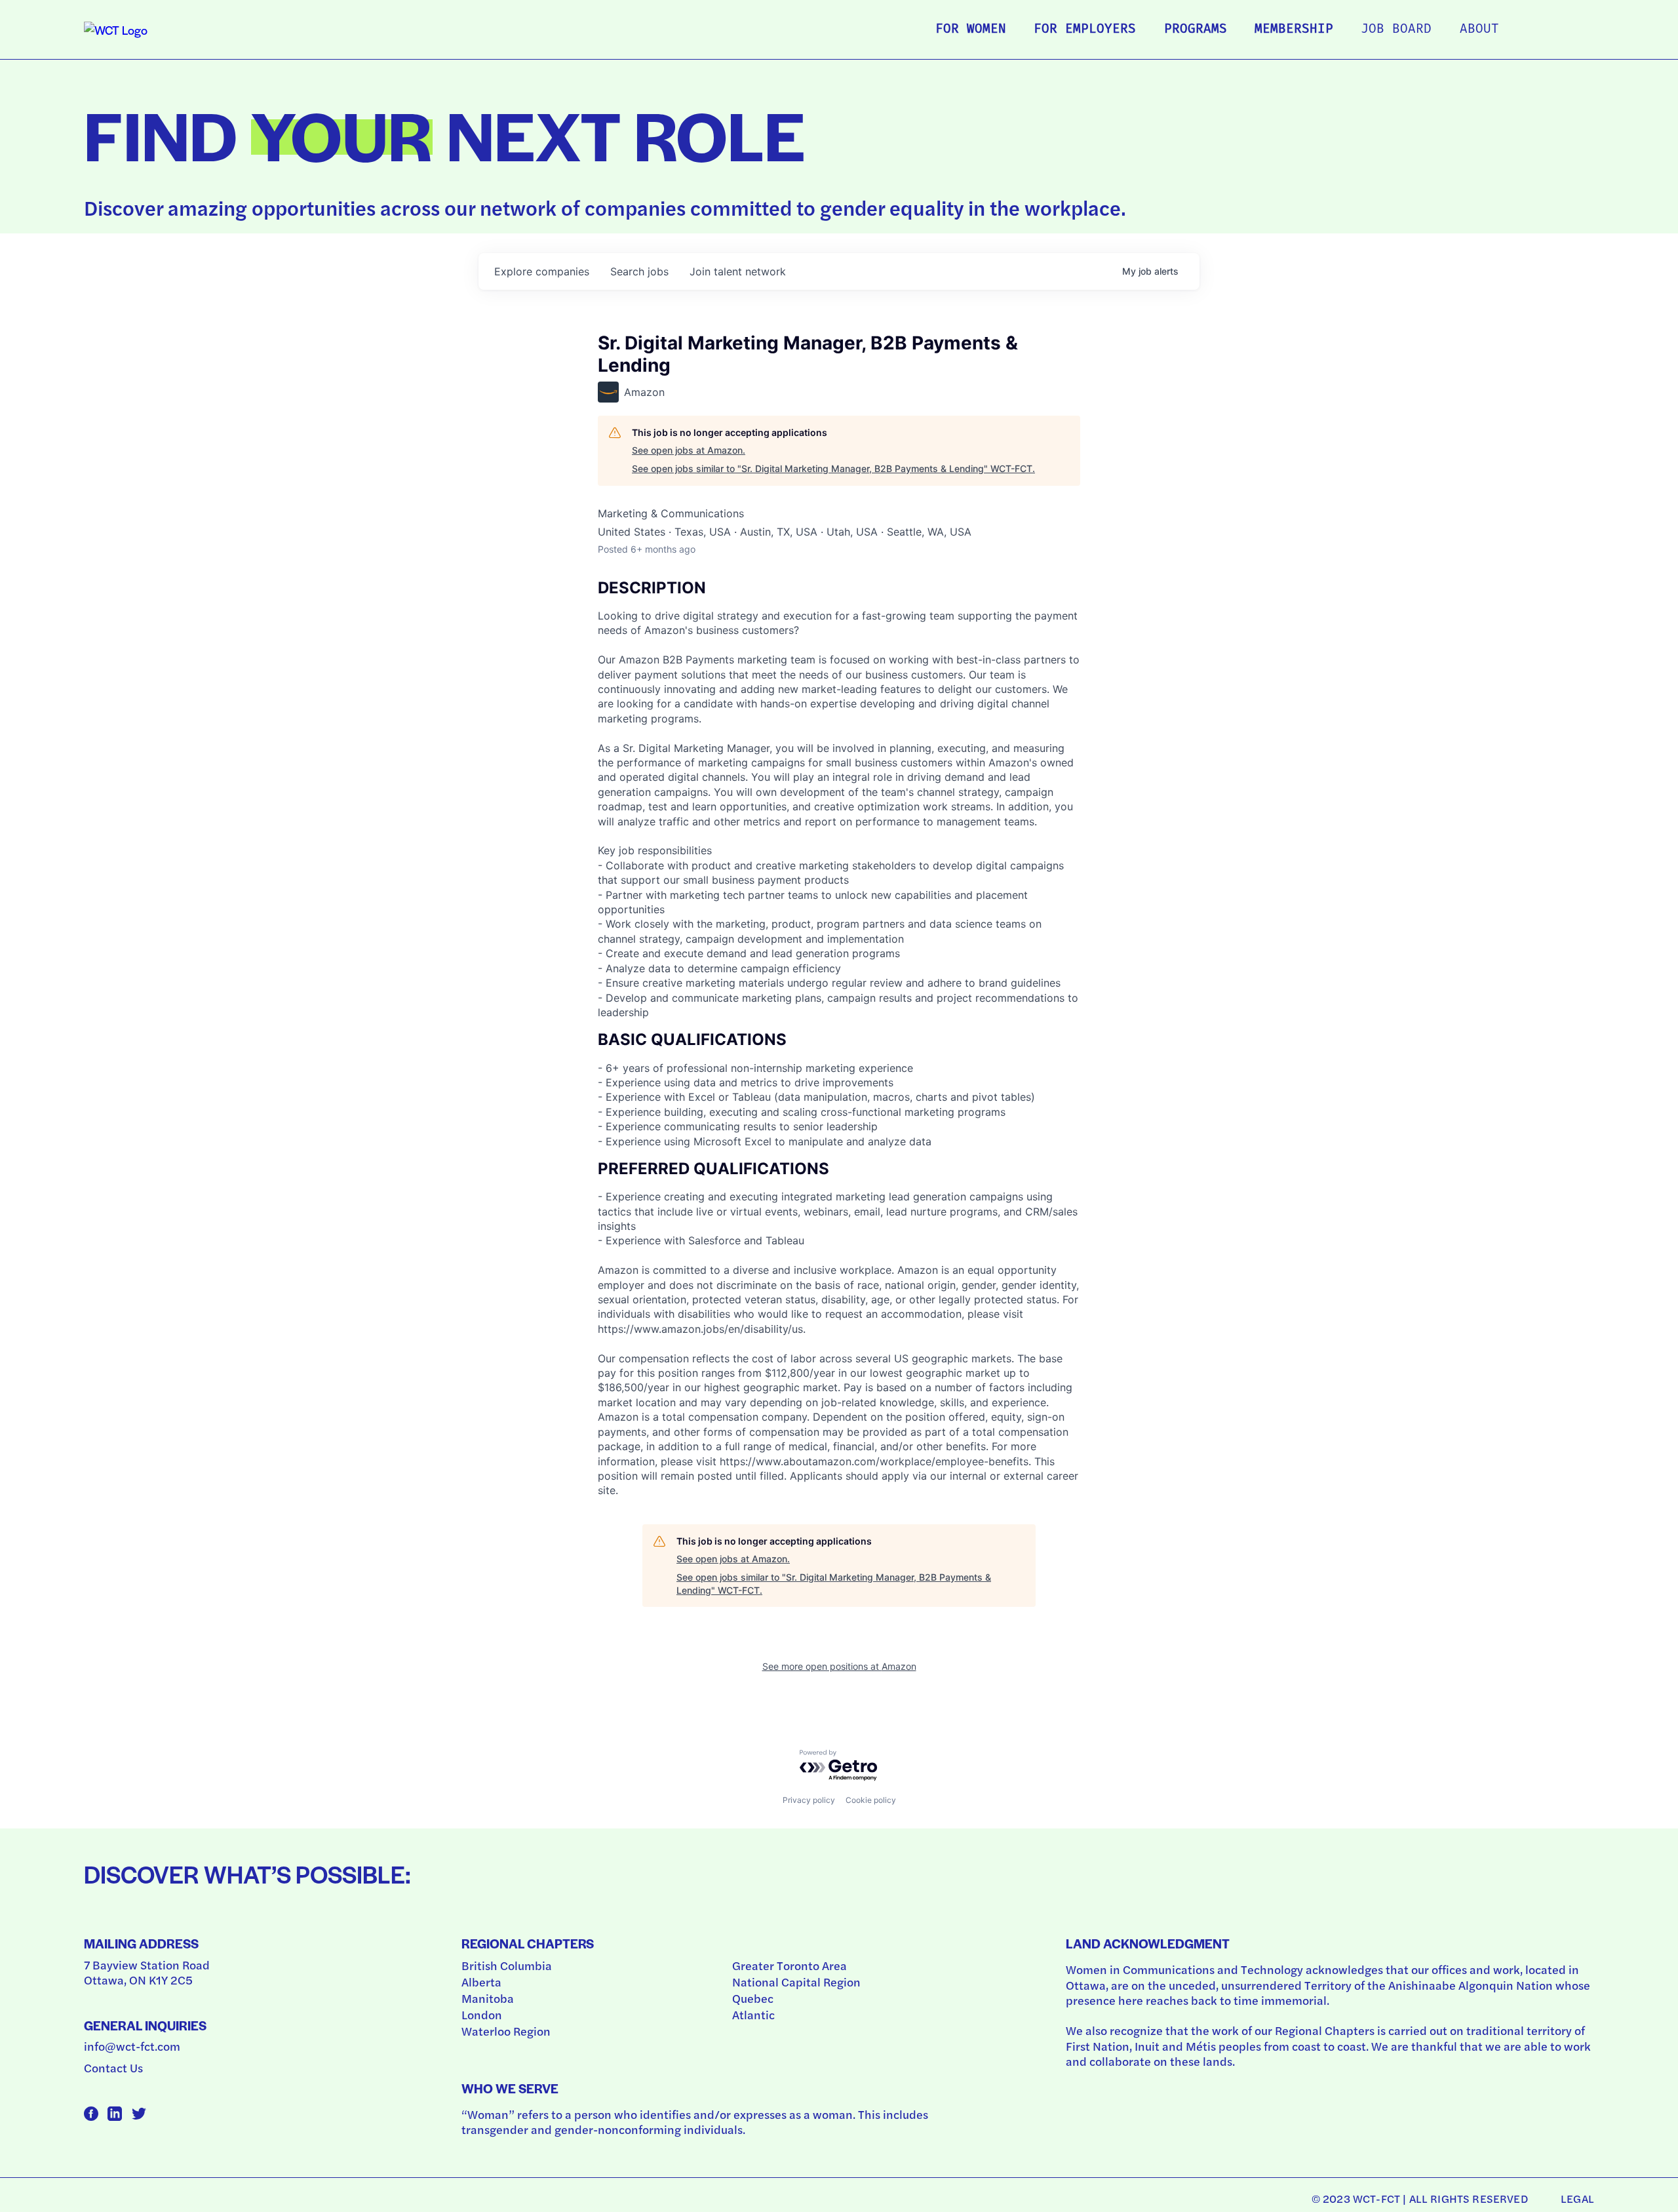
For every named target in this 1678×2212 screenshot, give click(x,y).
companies (542, 271)
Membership (1294, 30)
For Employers (1085, 30)
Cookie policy (871, 1800)
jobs (639, 271)
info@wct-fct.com (132, 2046)
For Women (971, 30)
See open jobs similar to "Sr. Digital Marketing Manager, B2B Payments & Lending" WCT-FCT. (833, 468)
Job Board (1396, 30)
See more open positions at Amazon (839, 1666)
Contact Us (113, 2067)
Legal (1577, 2198)
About (1479, 30)
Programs (1196, 30)
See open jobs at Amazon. (689, 450)
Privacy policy (809, 1800)
